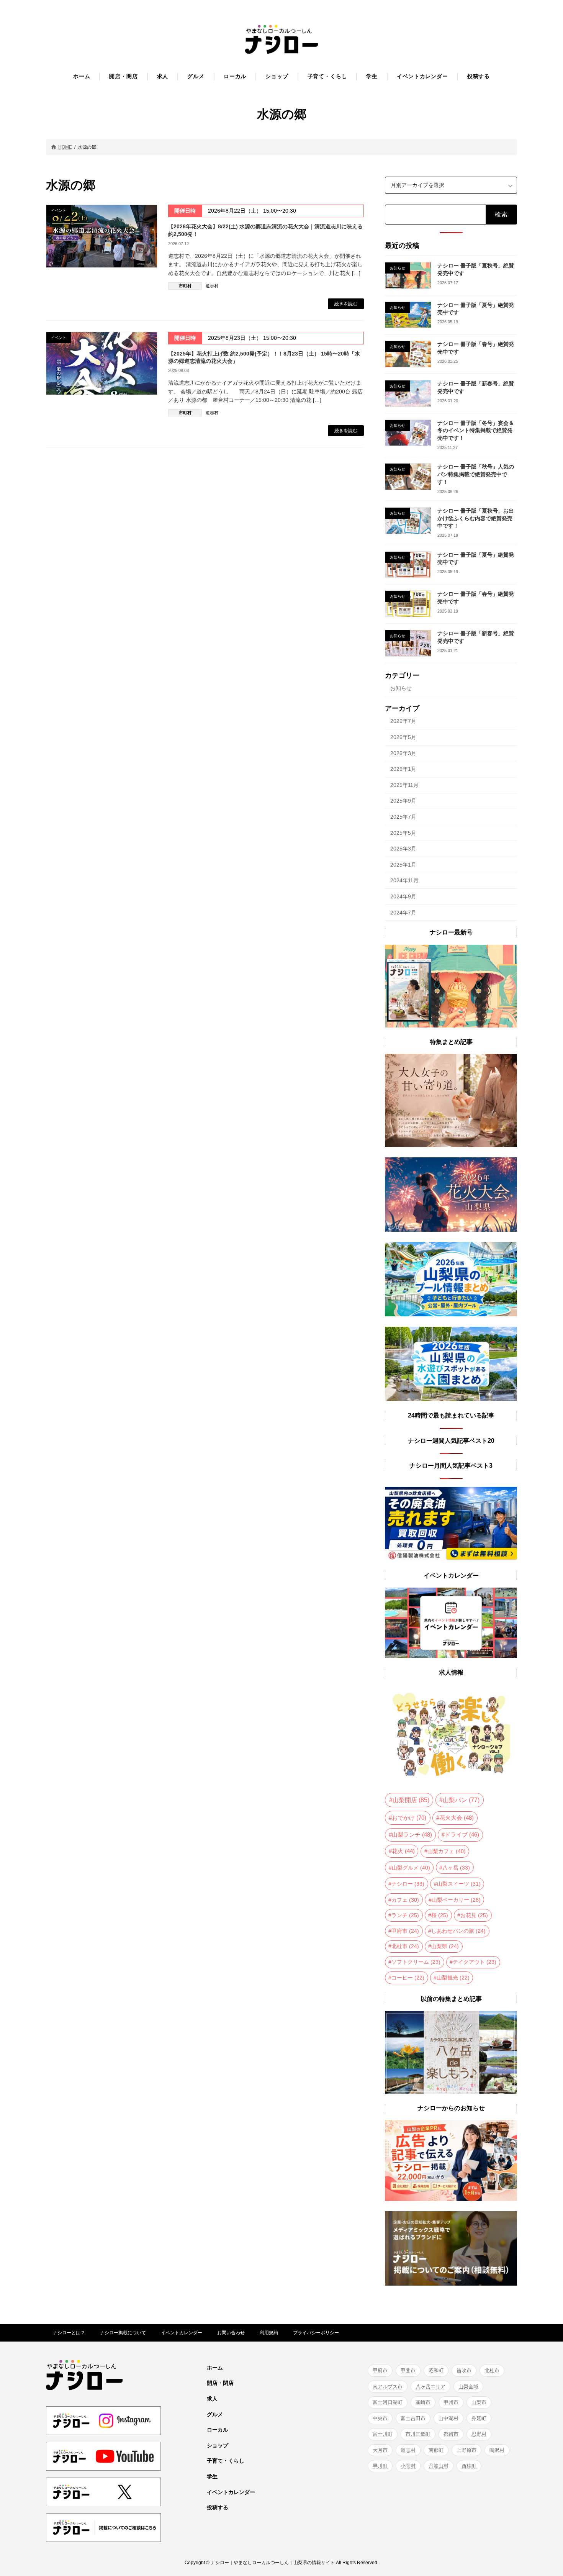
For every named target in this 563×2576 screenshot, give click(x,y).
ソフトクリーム (416, 1962)
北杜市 (405, 1946)
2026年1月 (403, 769)
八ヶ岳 (456, 1867)
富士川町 (383, 2434)
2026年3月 (403, 753)
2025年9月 (403, 801)
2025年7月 (403, 817)
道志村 (212, 286)
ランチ (405, 1915)
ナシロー (408, 1884)
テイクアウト (475, 1962)
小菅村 (408, 2466)
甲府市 (405, 1930)
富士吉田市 (413, 2418)
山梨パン (461, 1800)
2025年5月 (403, 832)
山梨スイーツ (459, 1884)
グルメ (215, 2414)
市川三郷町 (418, 2434)
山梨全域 (468, 2387)
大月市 (380, 2450)
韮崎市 (423, 2402)
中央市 (380, 2418)
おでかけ (409, 1818)
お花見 (474, 1915)
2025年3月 (403, 849)
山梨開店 (411, 1800)
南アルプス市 (388, 2387)
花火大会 (457, 1818)
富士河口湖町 (388, 2402)
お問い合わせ (231, 2333)
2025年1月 (403, 864)
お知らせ (401, 688)
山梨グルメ (411, 1867)
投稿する (218, 2507)
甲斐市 (408, 2370)
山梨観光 (453, 1977)
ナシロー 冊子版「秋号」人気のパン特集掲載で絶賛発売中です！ (476, 474)
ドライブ (462, 1835)
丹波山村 (439, 2466)
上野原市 (466, 2450)
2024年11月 (404, 880)
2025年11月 (404, 785)
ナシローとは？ (69, 2333)
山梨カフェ (447, 1851)
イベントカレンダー (182, 2333)
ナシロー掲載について (123, 2333)
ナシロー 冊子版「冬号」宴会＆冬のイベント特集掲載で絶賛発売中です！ (476, 430)
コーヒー (408, 1977)
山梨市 (479, 2402)
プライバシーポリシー (316, 2333)
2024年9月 (403, 896)
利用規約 (269, 2333)
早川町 (380, 2466)
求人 (212, 2399)
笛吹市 (464, 2370)
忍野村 (479, 2434)
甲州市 (451, 2402)
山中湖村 (448, 2418)
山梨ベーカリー (456, 1899)
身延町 (479, 2418)
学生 (212, 2476)
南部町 (436, 2450)
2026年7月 (403, 721)
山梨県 (445, 1946)
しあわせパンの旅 (458, 1930)
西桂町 (469, 2466)
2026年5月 (403, 737)
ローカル (218, 2430)
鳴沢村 (497, 2450)
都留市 (451, 2434)
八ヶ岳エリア (430, 2387)
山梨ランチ (412, 1835)
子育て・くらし (226, 2461)
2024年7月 (403, 912)
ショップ (218, 2445)
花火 (403, 1851)
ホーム (215, 2368)
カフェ (405, 1899)
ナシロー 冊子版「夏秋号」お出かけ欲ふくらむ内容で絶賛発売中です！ (476, 518)
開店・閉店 (220, 2383)
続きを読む (346, 304)
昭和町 (436, 2370)
